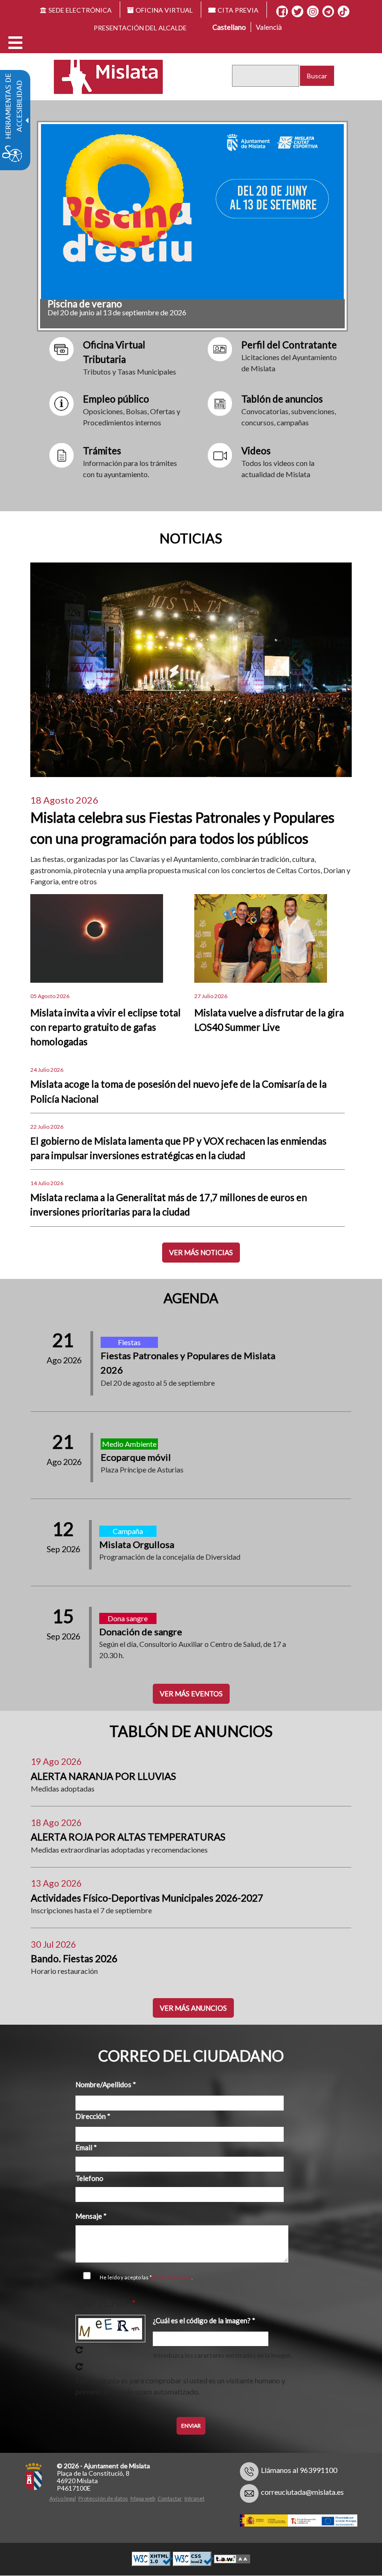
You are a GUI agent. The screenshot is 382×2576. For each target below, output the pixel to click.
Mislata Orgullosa (137, 1544)
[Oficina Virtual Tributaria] (62, 348)
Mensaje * (91, 2216)
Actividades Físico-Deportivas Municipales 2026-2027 (147, 1898)
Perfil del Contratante (289, 344)
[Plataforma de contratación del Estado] (220, 348)
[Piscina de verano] (192, 212)
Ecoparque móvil (136, 1457)
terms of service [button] (172, 2277)
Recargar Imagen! (79, 2350)
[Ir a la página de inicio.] (102, 76)
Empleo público (116, 399)
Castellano (229, 27)
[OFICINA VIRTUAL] (62, 454)
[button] (15, 43)
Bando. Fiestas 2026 (74, 1958)
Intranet (194, 2498)
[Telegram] (328, 12)
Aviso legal (63, 2498)
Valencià (269, 27)
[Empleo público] (62, 402)
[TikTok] (343, 12)
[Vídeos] (220, 454)
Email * (86, 2147)
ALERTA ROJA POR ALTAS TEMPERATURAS (128, 1837)
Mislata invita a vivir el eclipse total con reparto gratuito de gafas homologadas (106, 1027)
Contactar (170, 2498)
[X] (297, 12)
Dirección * (93, 2116)
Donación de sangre (141, 1632)
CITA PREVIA (238, 10)
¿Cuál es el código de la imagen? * (204, 2320)
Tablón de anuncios (282, 399)
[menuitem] (64, 2497)
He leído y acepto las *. (146, 2277)
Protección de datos (103, 2498)
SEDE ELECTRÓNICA (80, 10)
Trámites (102, 450)
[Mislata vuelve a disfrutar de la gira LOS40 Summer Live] (261, 937)
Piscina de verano (85, 303)
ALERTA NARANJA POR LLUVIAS (103, 1776)
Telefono (89, 2178)
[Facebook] (282, 12)
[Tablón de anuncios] (220, 402)
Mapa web (143, 2498)
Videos (256, 450)
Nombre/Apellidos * (106, 2084)
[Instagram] (313, 12)
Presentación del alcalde (140, 28)
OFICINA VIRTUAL (164, 10)
